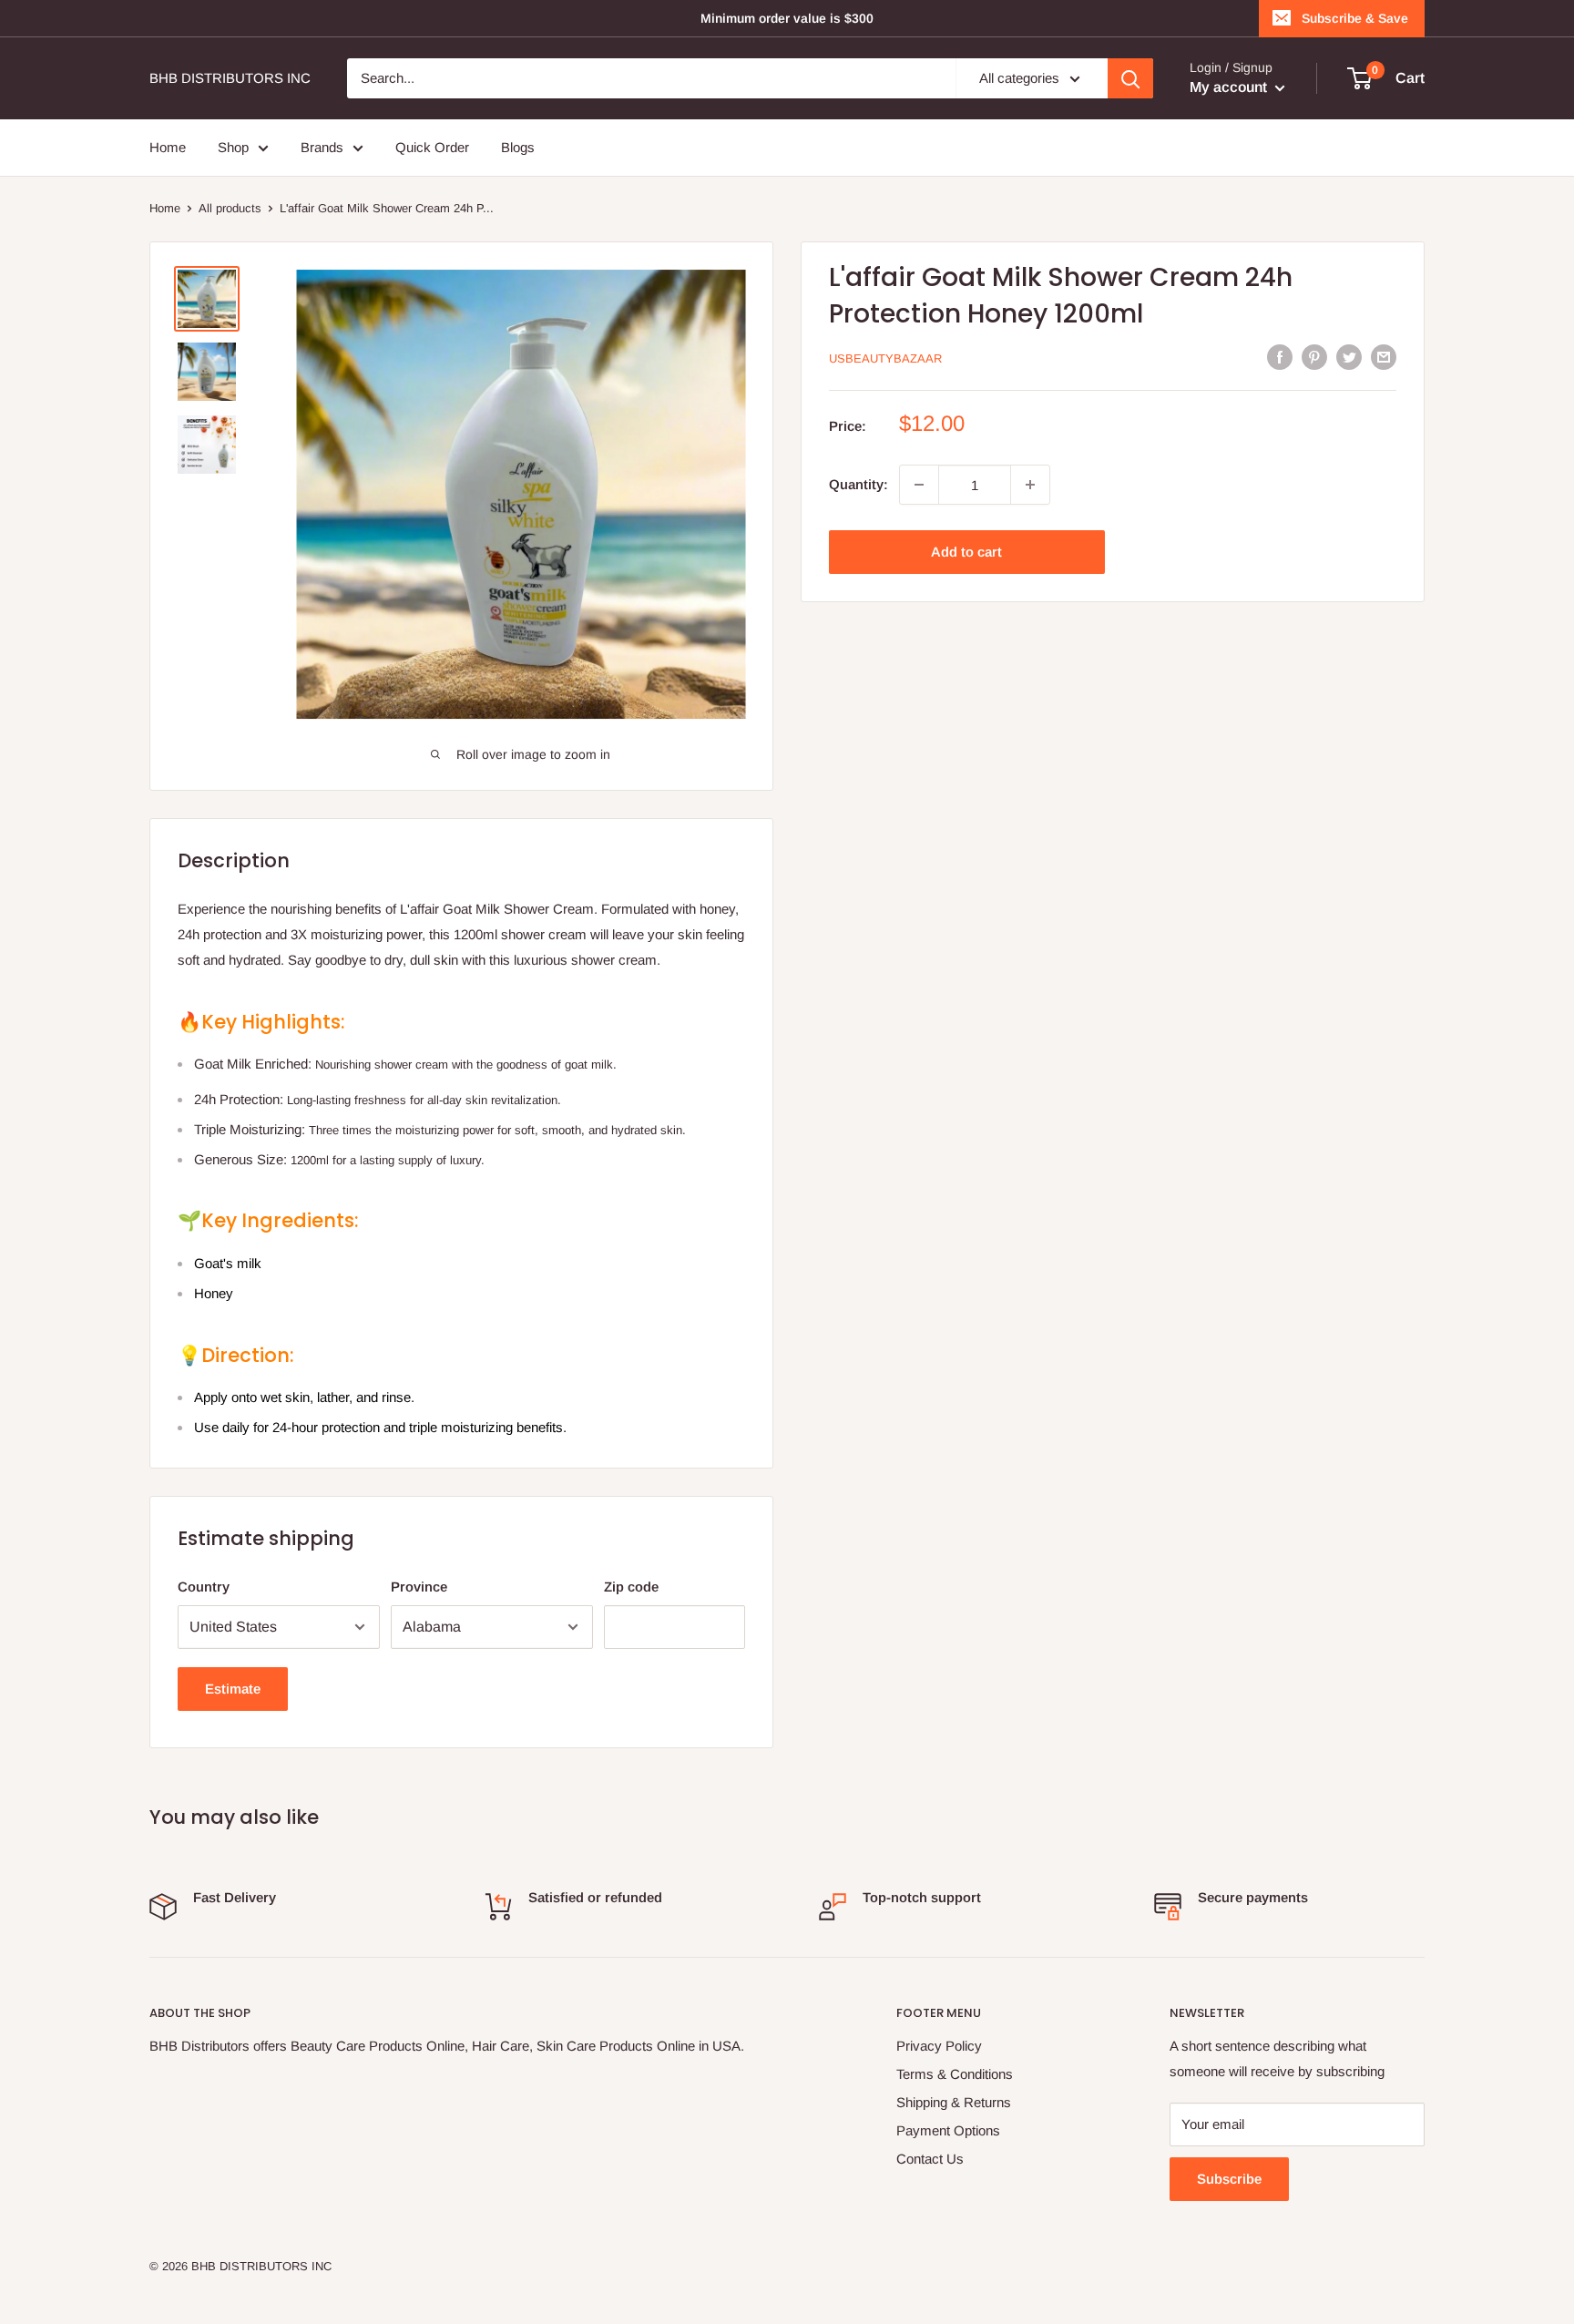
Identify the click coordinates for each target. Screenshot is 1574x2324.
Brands (322, 147)
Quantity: (859, 484)
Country (204, 1587)
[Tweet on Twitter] (1349, 357)
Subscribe (1229, 2179)
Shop (233, 147)
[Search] (1130, 78)
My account (1230, 87)
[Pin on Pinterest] (1314, 357)
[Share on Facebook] (1280, 357)
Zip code (631, 1587)
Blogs (518, 147)
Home (168, 147)
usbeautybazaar (885, 358)
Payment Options (948, 2130)
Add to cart (966, 552)
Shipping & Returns (954, 2102)
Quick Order (432, 147)
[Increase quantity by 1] (1030, 485)
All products (230, 208)
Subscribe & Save (1355, 18)
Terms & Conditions (955, 2074)
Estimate (233, 1689)
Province (419, 1587)
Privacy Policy (939, 2046)
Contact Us (930, 2159)
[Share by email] (1384, 357)
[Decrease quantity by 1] (919, 485)
